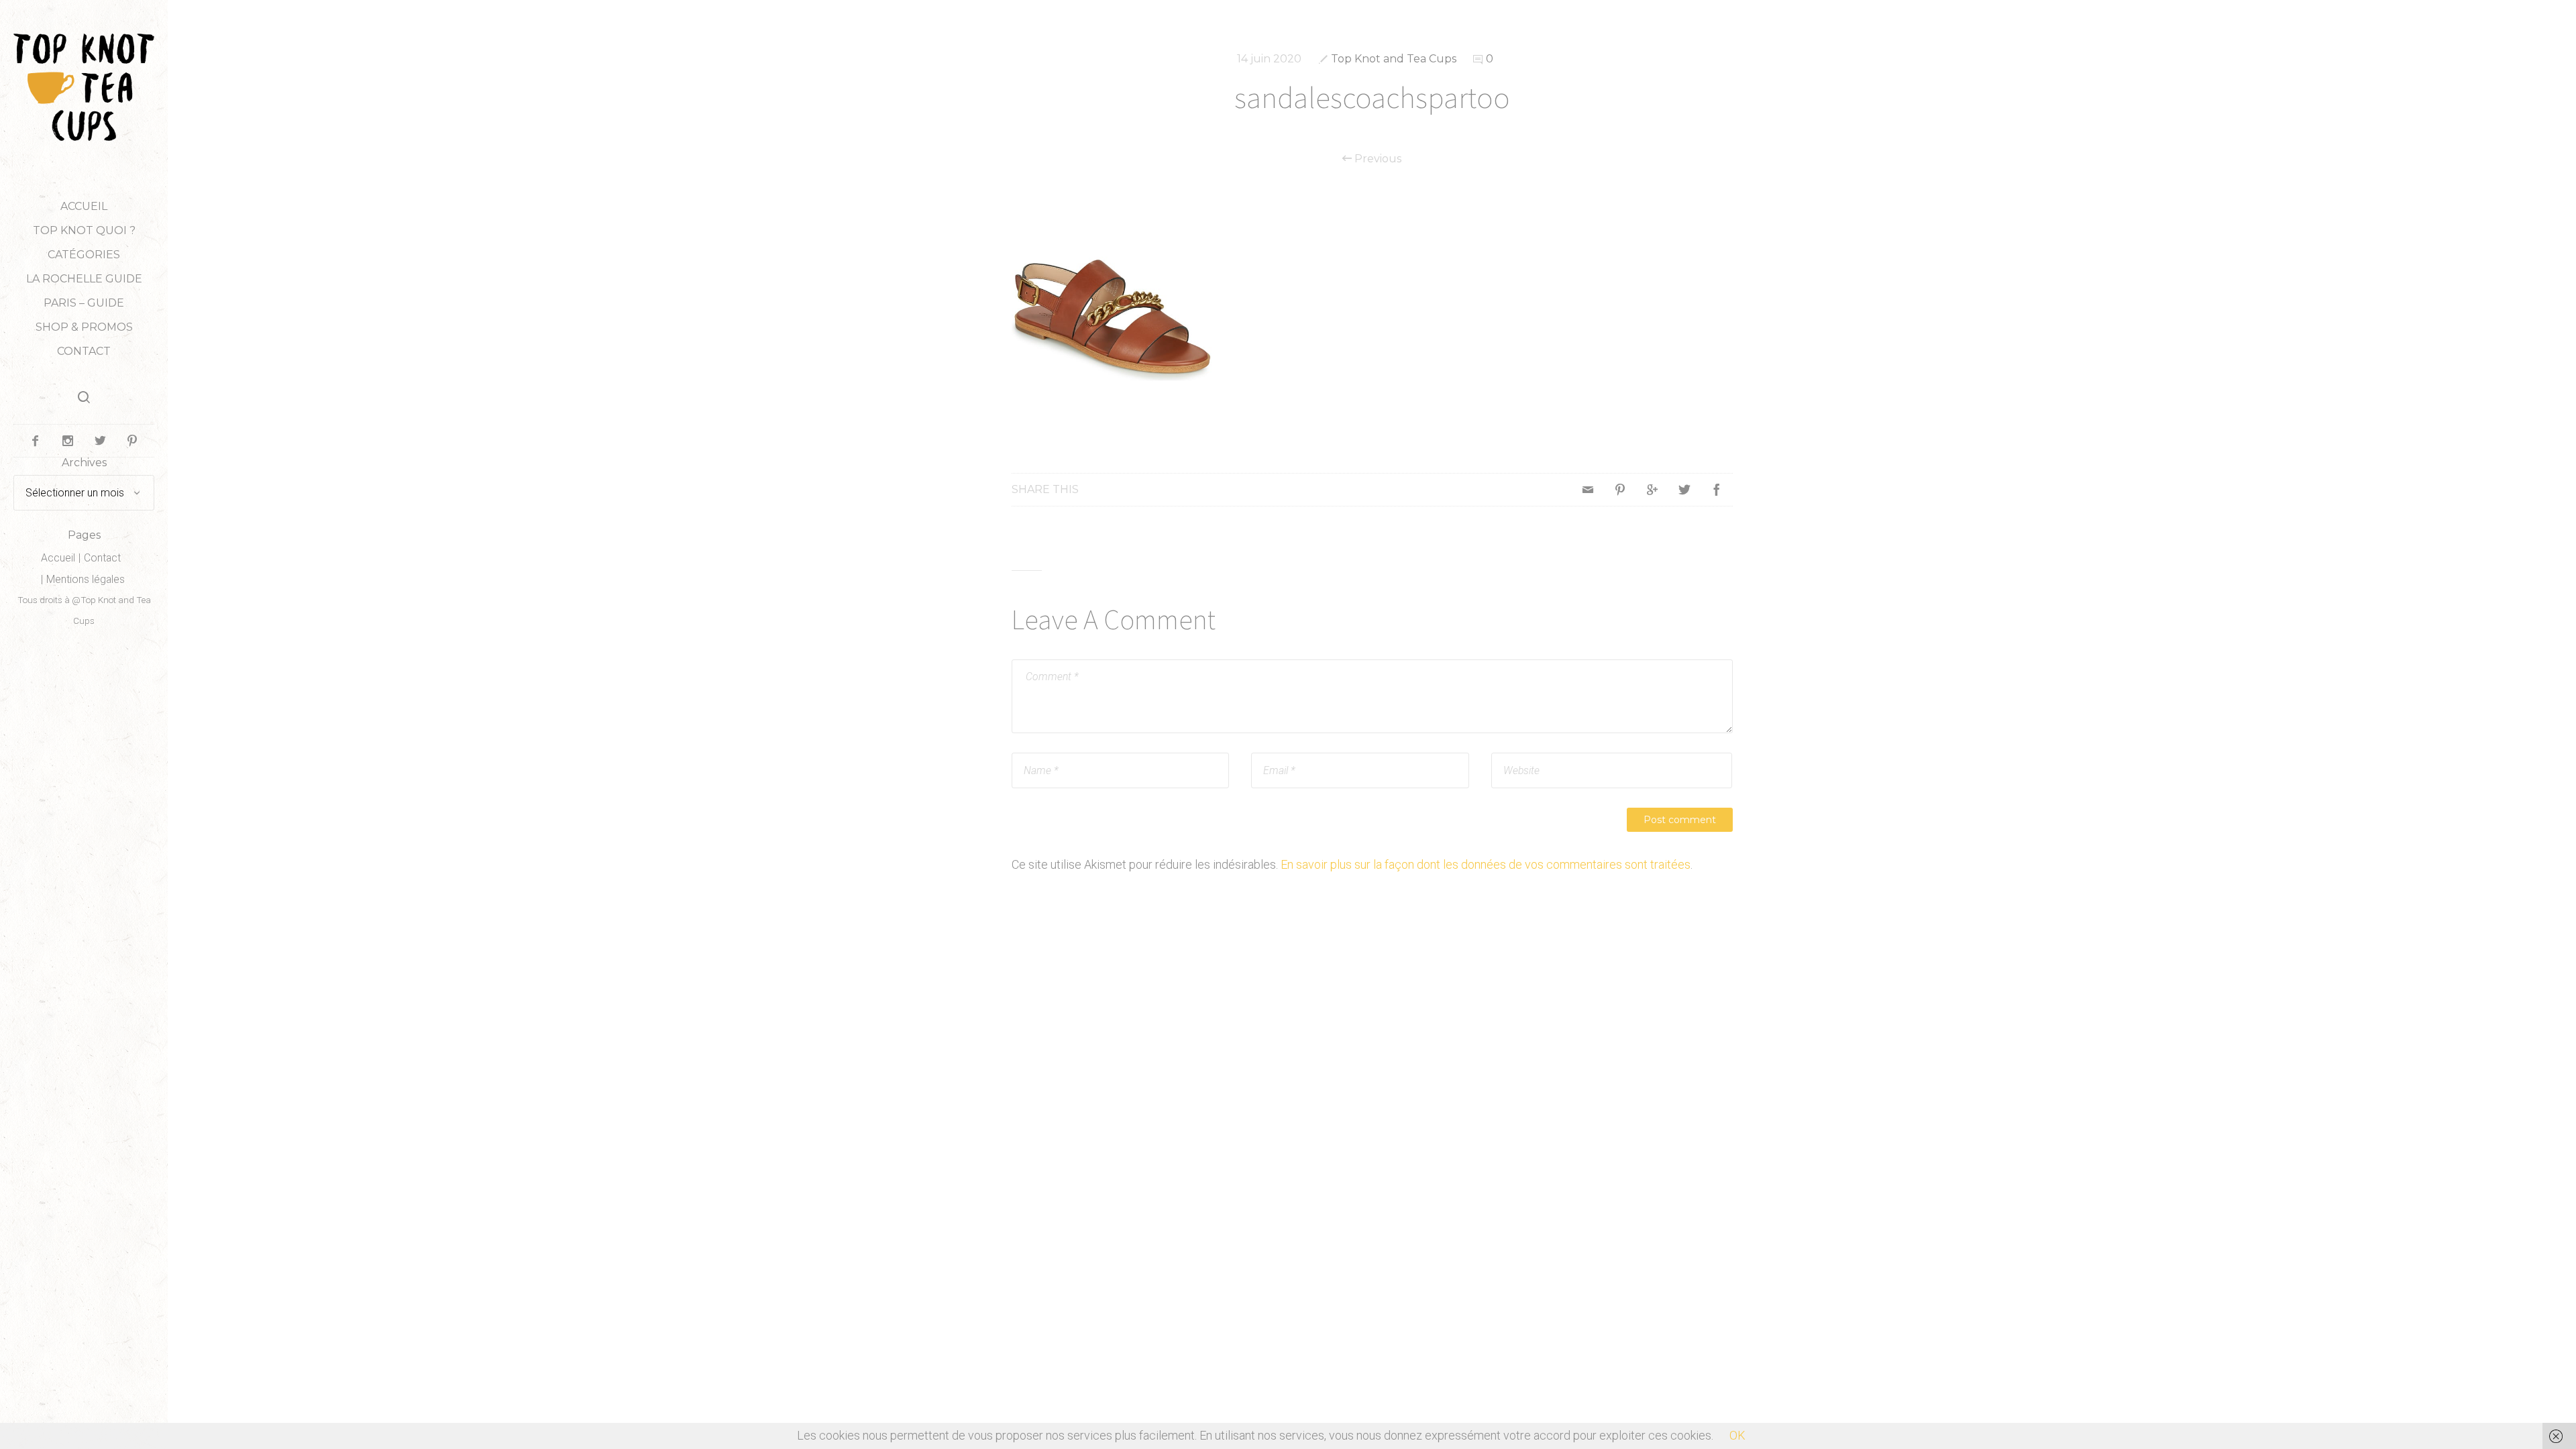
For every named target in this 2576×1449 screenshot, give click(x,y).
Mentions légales (86, 579)
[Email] (1588, 490)
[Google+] (1652, 490)
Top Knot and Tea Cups (1394, 59)
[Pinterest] (1620, 490)
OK (1737, 1435)
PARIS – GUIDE (84, 303)
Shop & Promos (84, 327)
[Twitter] (1684, 490)
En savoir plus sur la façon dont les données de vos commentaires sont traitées (1486, 864)
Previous (1377, 159)
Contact (84, 351)
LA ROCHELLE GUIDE (84, 279)
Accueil (84, 206)
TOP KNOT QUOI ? (84, 230)
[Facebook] (1717, 490)
